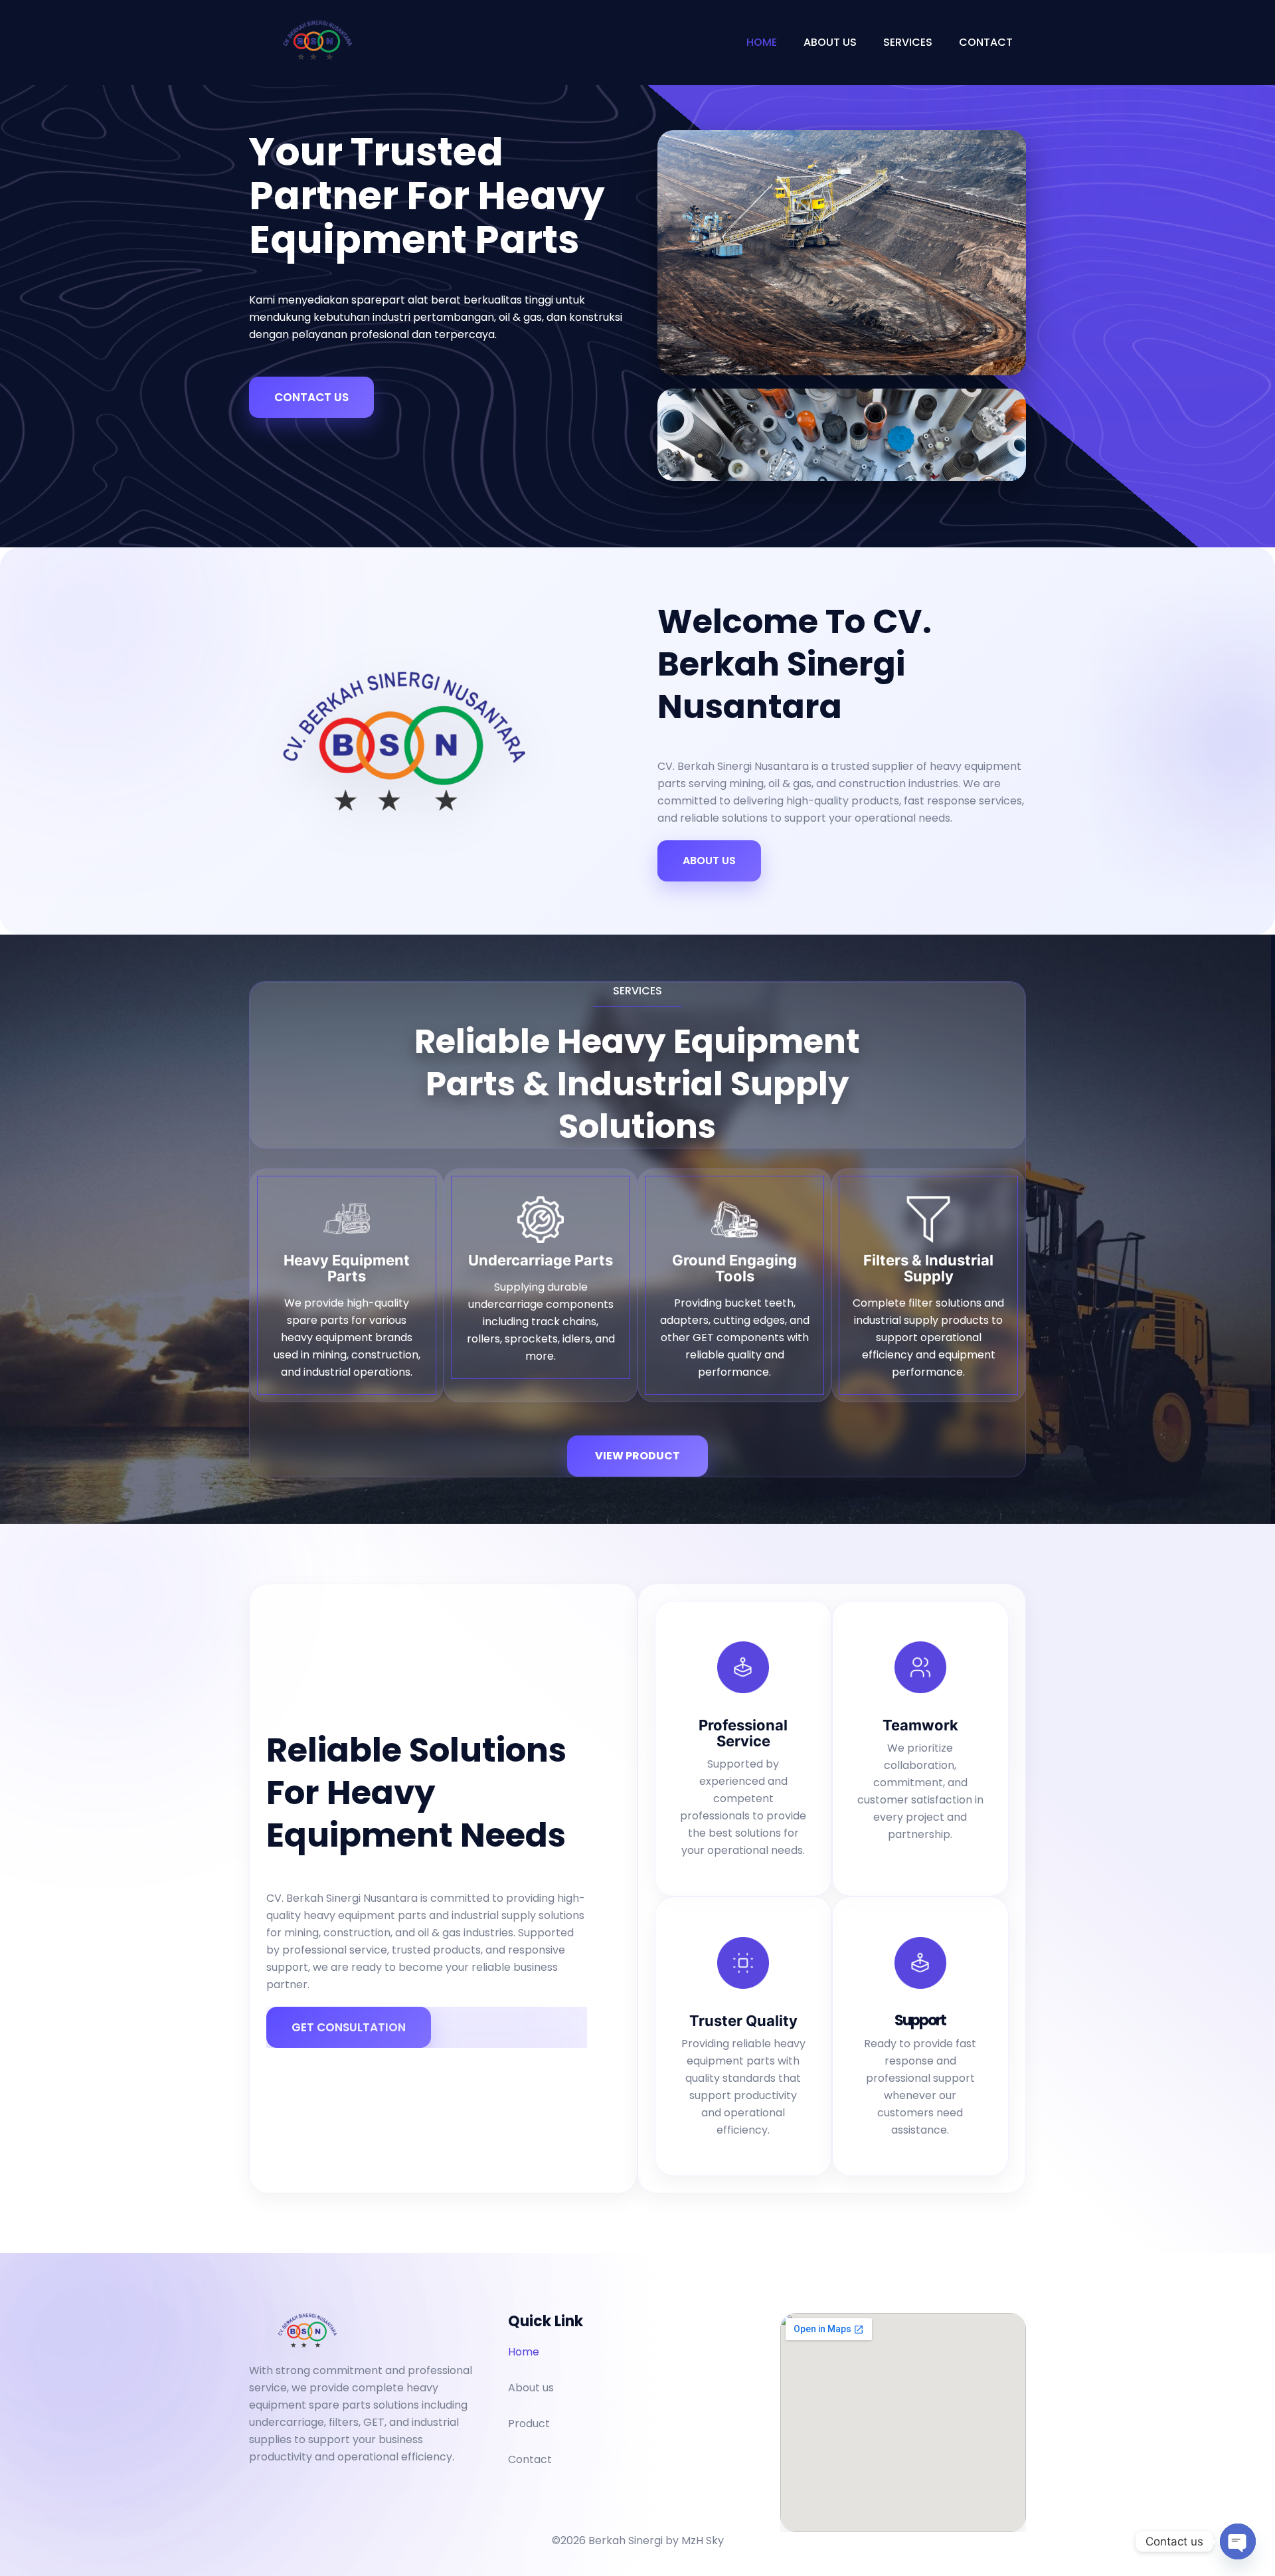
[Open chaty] (1238, 2541)
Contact (986, 42)
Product (529, 2424)
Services (908, 42)
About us (830, 42)
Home (762, 42)
